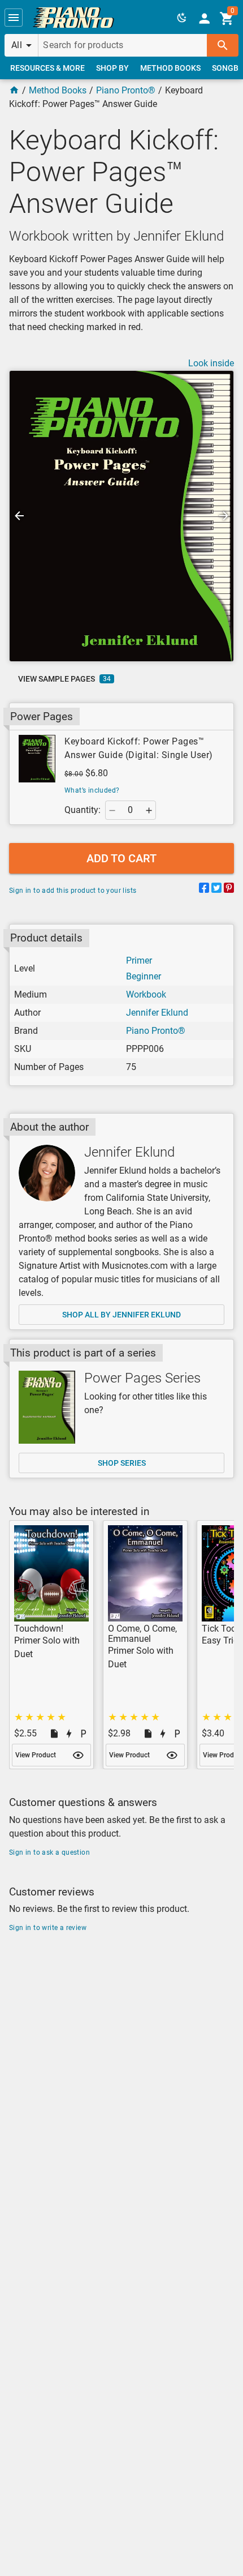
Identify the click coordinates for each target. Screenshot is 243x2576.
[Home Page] (14, 90)
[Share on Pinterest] (229, 890)
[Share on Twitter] (216, 890)
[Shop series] (47, 1407)
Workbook (146, 994)
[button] (14, 18)
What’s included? (92, 790)
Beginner (144, 976)
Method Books (58, 90)
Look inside (211, 363)
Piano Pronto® (126, 90)
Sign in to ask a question (49, 1852)
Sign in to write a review (48, 1928)
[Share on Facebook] (204, 890)
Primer (139, 960)
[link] (73, 18)
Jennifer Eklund (157, 1013)
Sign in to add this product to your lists (73, 891)
